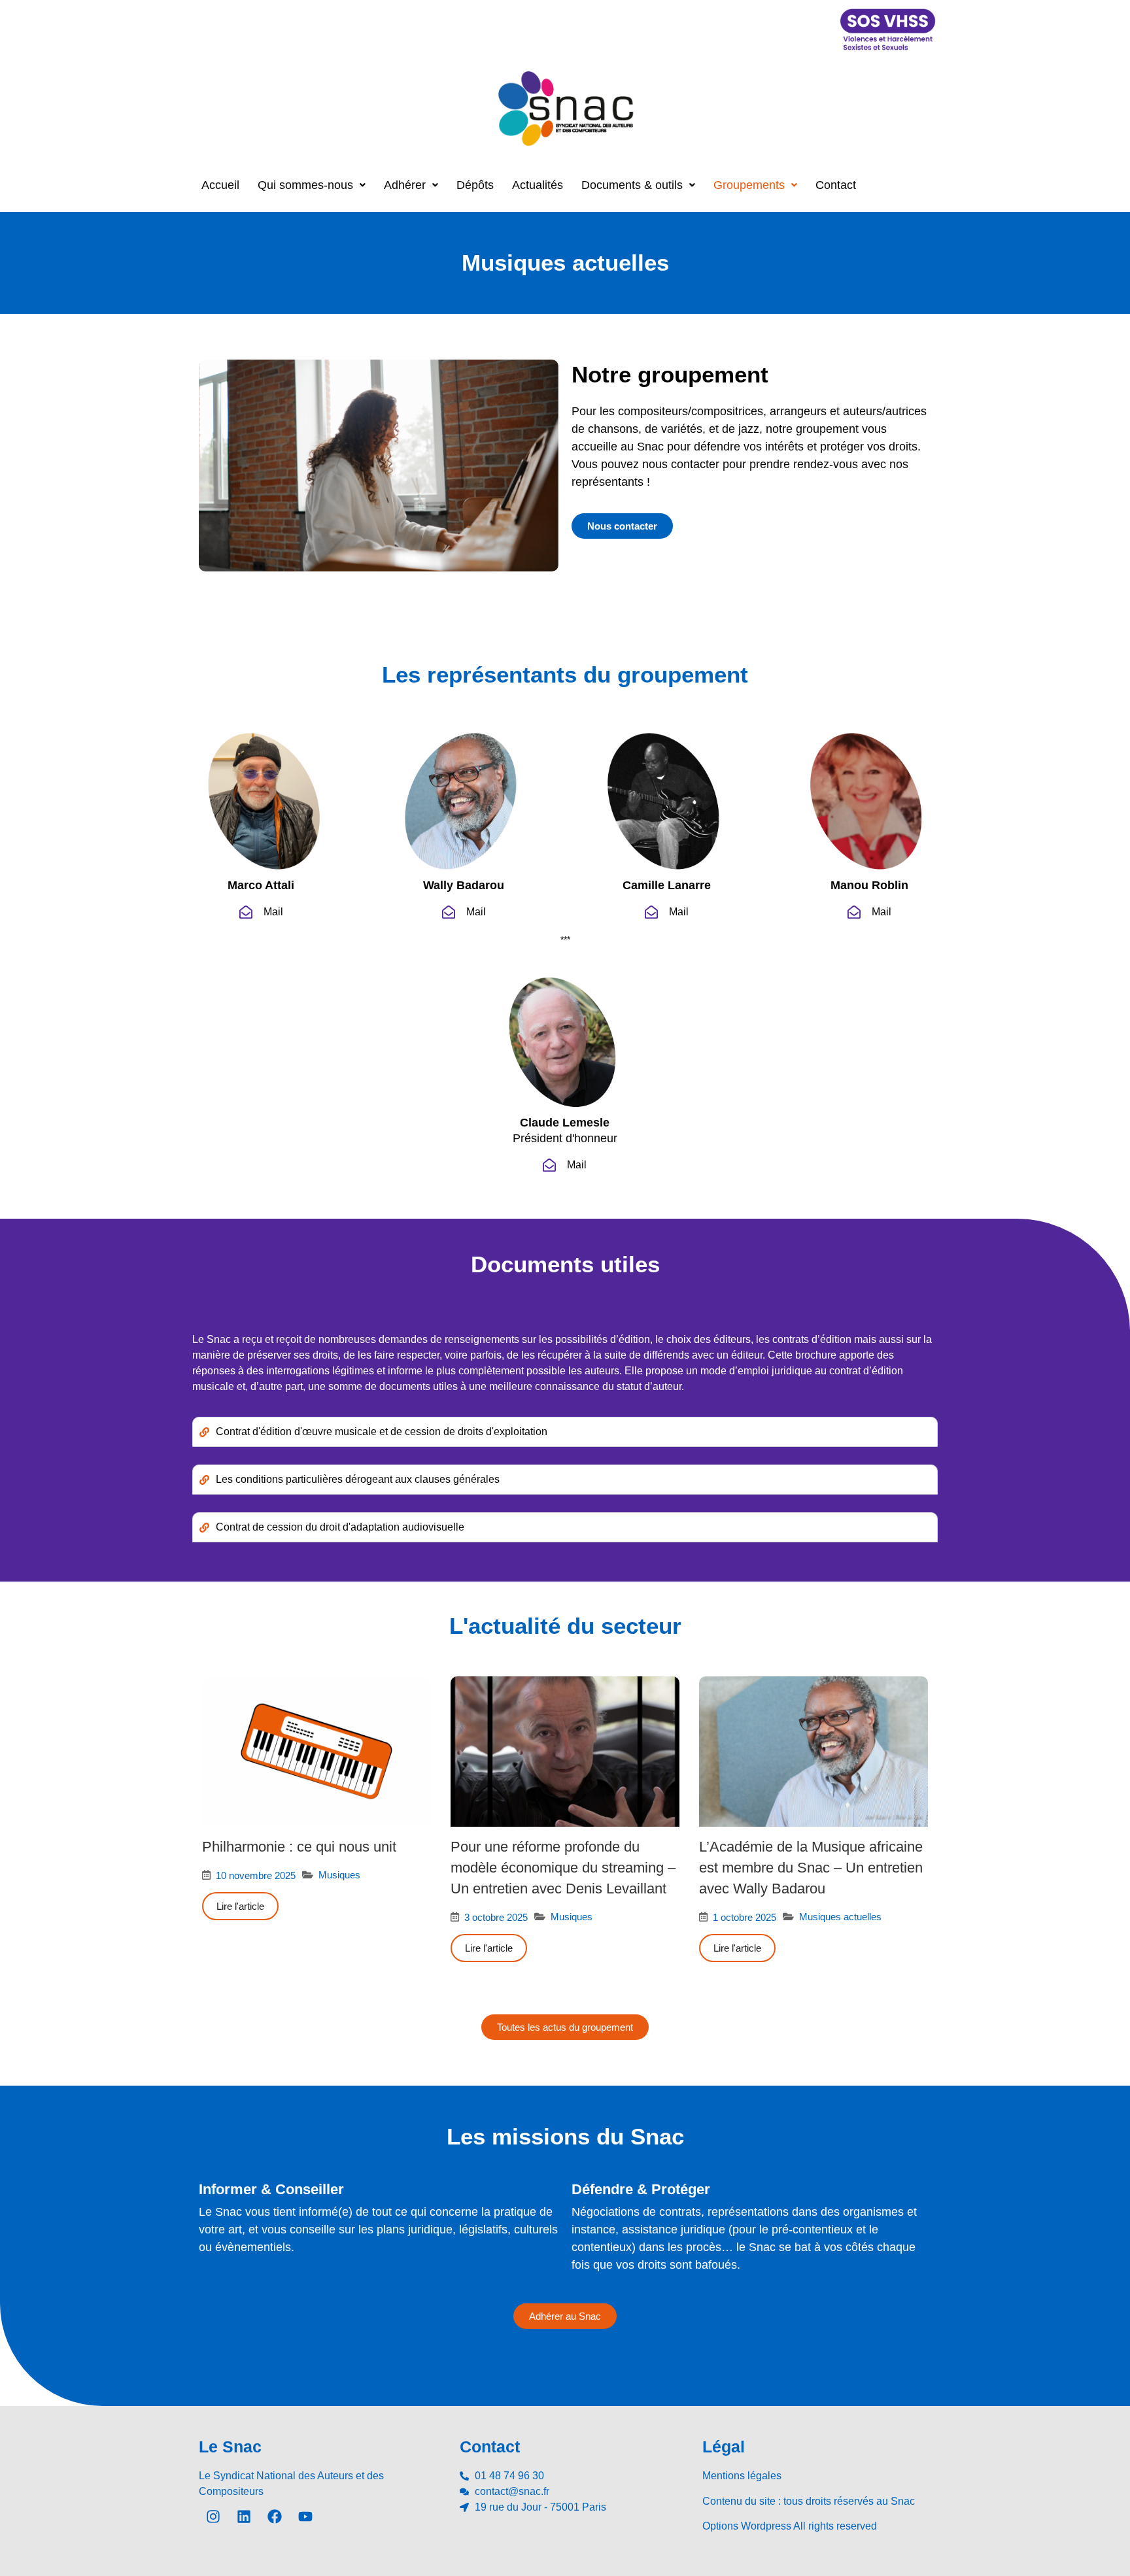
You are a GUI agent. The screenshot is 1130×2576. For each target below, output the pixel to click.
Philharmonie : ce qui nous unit (299, 1847)
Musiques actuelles (840, 1917)
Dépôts (475, 185)
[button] (312, 185)
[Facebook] (275, 2517)
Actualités (538, 185)
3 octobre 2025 (496, 1917)
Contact (836, 185)
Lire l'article (240, 1906)
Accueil (220, 185)
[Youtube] (305, 2517)
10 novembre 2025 (256, 1875)
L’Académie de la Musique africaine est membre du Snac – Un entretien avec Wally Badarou (811, 1868)
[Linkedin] (244, 2517)
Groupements (749, 185)
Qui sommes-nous (305, 185)
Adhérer (405, 185)
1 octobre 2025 (745, 1917)
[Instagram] (213, 2517)
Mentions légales (742, 2476)
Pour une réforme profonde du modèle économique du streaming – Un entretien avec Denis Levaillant (563, 1868)
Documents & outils (632, 185)
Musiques (339, 1875)
